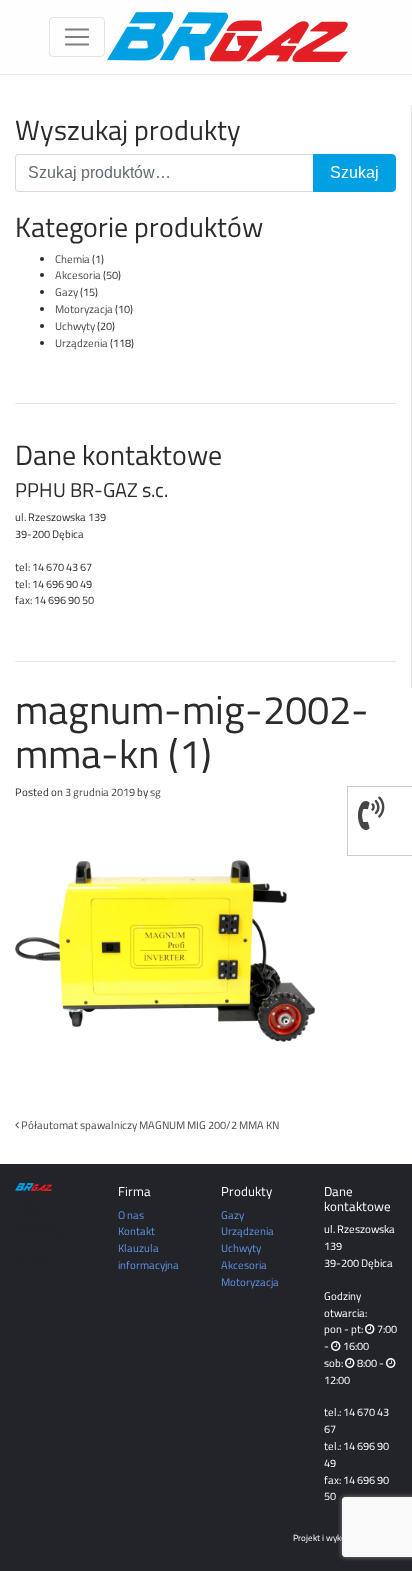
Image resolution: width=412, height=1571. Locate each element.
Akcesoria (78, 274)
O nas (131, 1214)
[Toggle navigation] (77, 37)
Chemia (72, 258)
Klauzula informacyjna (148, 1256)
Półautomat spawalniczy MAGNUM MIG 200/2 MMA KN (149, 1124)
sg (155, 791)
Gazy (66, 291)
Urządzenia (81, 342)
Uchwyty (75, 325)
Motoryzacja (84, 308)
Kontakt (136, 1230)
